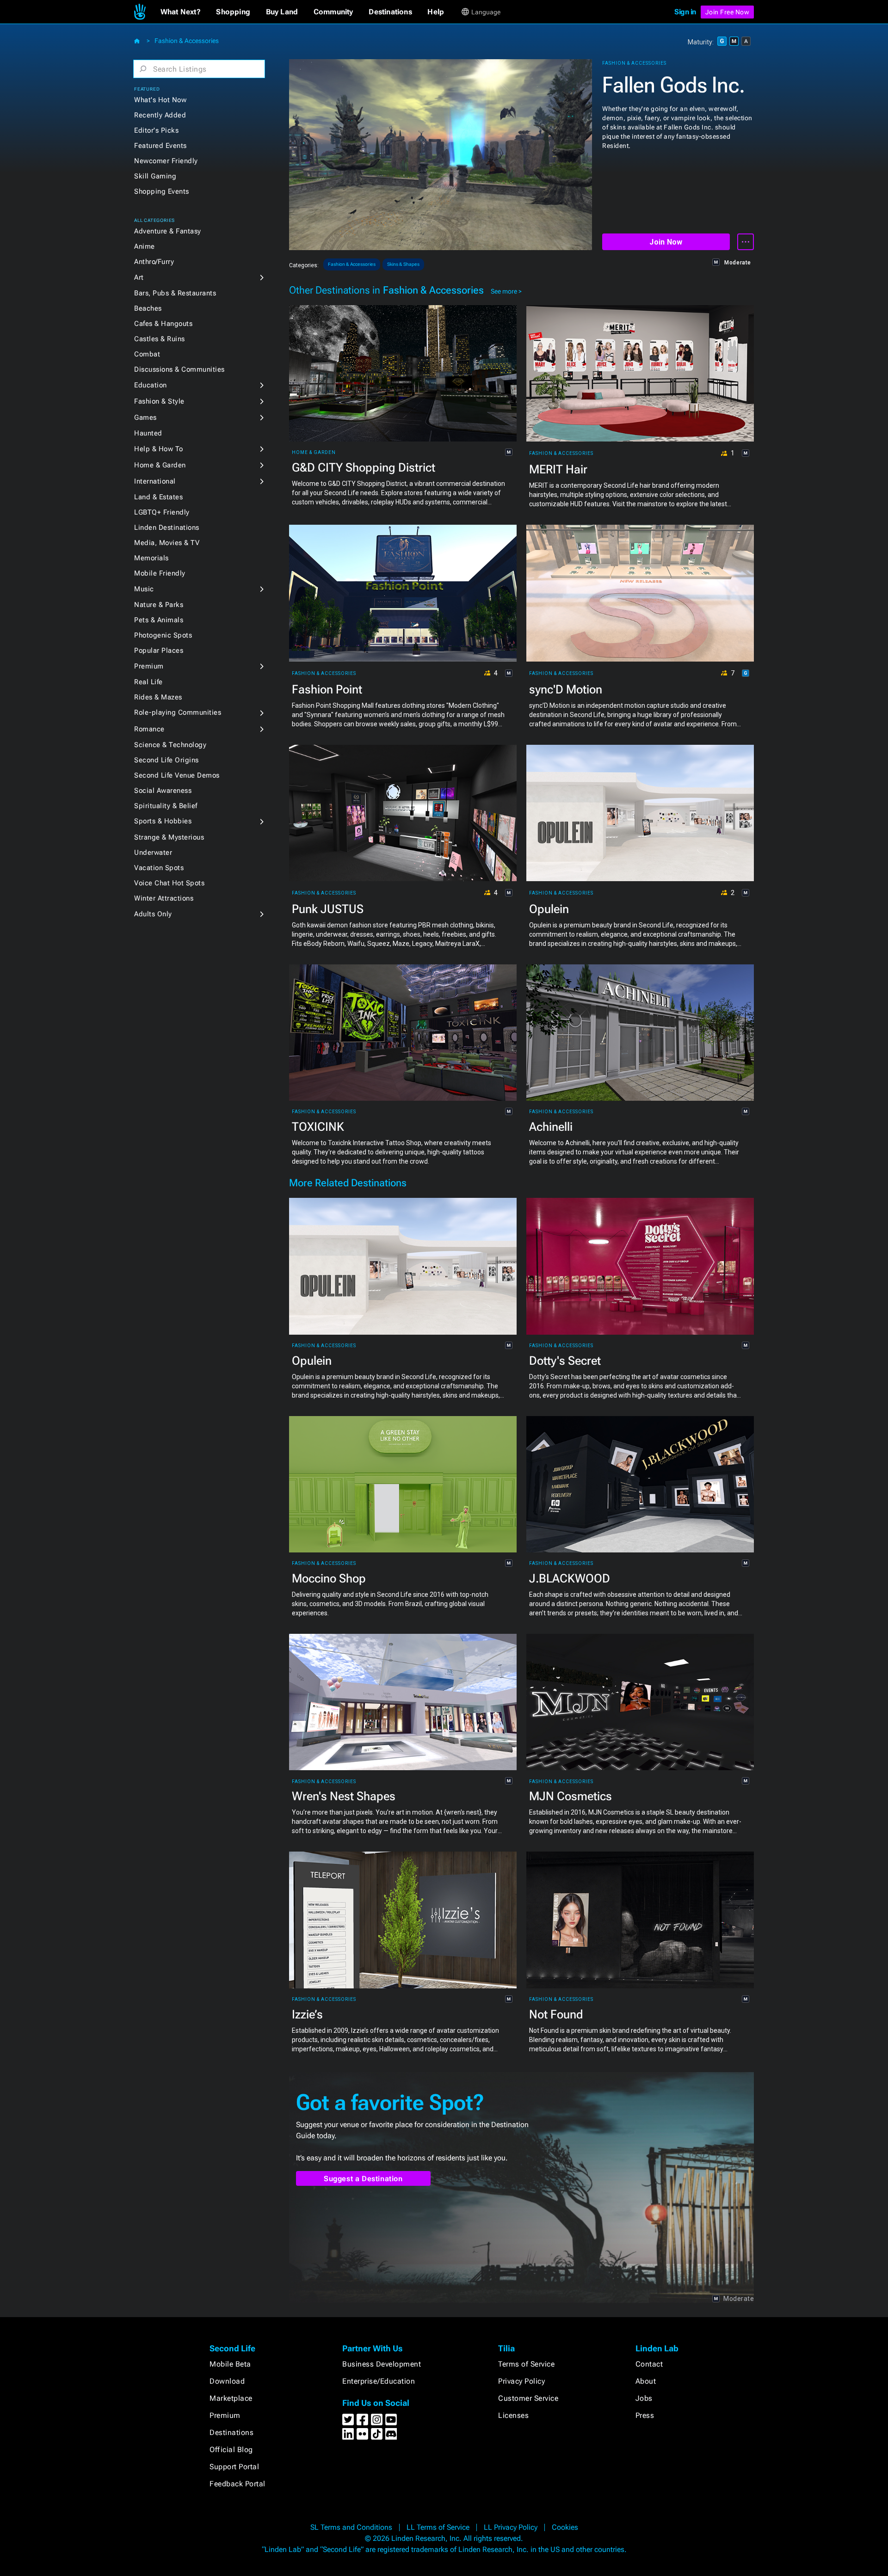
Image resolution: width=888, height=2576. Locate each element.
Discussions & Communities (179, 369)
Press (645, 2415)
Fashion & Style (159, 401)
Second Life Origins (166, 760)
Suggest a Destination (363, 2179)
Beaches (148, 308)
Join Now (666, 242)
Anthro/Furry (154, 262)
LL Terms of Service (438, 2527)
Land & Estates (158, 497)
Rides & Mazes (158, 697)
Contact (649, 2364)
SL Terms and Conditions (351, 2527)
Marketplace (231, 2398)
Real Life (148, 682)
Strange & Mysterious (169, 837)
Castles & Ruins (160, 339)
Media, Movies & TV (167, 543)
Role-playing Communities (178, 712)
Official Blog (231, 2450)
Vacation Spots (159, 868)
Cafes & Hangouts (163, 324)
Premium (149, 666)
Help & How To (159, 449)
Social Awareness (163, 791)
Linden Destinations (167, 527)
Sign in (685, 12)
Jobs (644, 2398)
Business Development (382, 2364)
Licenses (513, 2415)
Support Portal (234, 2467)
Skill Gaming (155, 176)
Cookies (565, 2527)
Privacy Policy (521, 2381)
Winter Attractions (164, 898)
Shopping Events (162, 191)
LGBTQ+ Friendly (162, 512)
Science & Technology (170, 745)
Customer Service (528, 2398)
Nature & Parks (159, 605)
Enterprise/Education (379, 2381)
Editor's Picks (156, 130)
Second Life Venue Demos (177, 775)
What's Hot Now (160, 100)
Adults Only (153, 914)
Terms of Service (526, 2364)
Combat (147, 354)
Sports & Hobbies (163, 821)
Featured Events (160, 146)
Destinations (231, 2432)
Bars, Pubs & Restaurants (175, 293)
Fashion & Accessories (187, 41)
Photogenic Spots (163, 635)
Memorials (151, 558)
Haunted (148, 433)
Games (145, 417)
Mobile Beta (230, 2364)
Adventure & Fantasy (168, 231)
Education (151, 385)
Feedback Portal (237, 2484)
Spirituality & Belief (166, 806)
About (646, 2381)
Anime (145, 246)
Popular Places (159, 650)
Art (139, 277)
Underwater (153, 853)
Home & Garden (160, 465)
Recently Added (160, 115)
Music (144, 589)
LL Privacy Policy (511, 2527)
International (155, 481)
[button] (181, 12)
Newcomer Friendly (166, 161)
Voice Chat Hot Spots (169, 883)
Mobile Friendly (160, 573)
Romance (149, 729)
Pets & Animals (159, 620)
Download (227, 2381)
